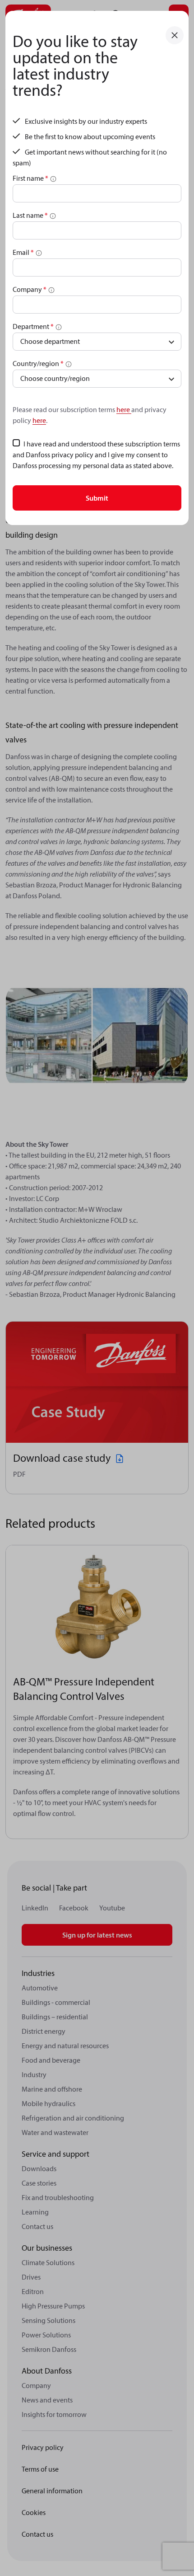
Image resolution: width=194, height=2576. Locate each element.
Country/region (38, 363)
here (124, 409)
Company (30, 289)
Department (33, 326)
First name (30, 178)
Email (23, 252)
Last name (30, 215)
